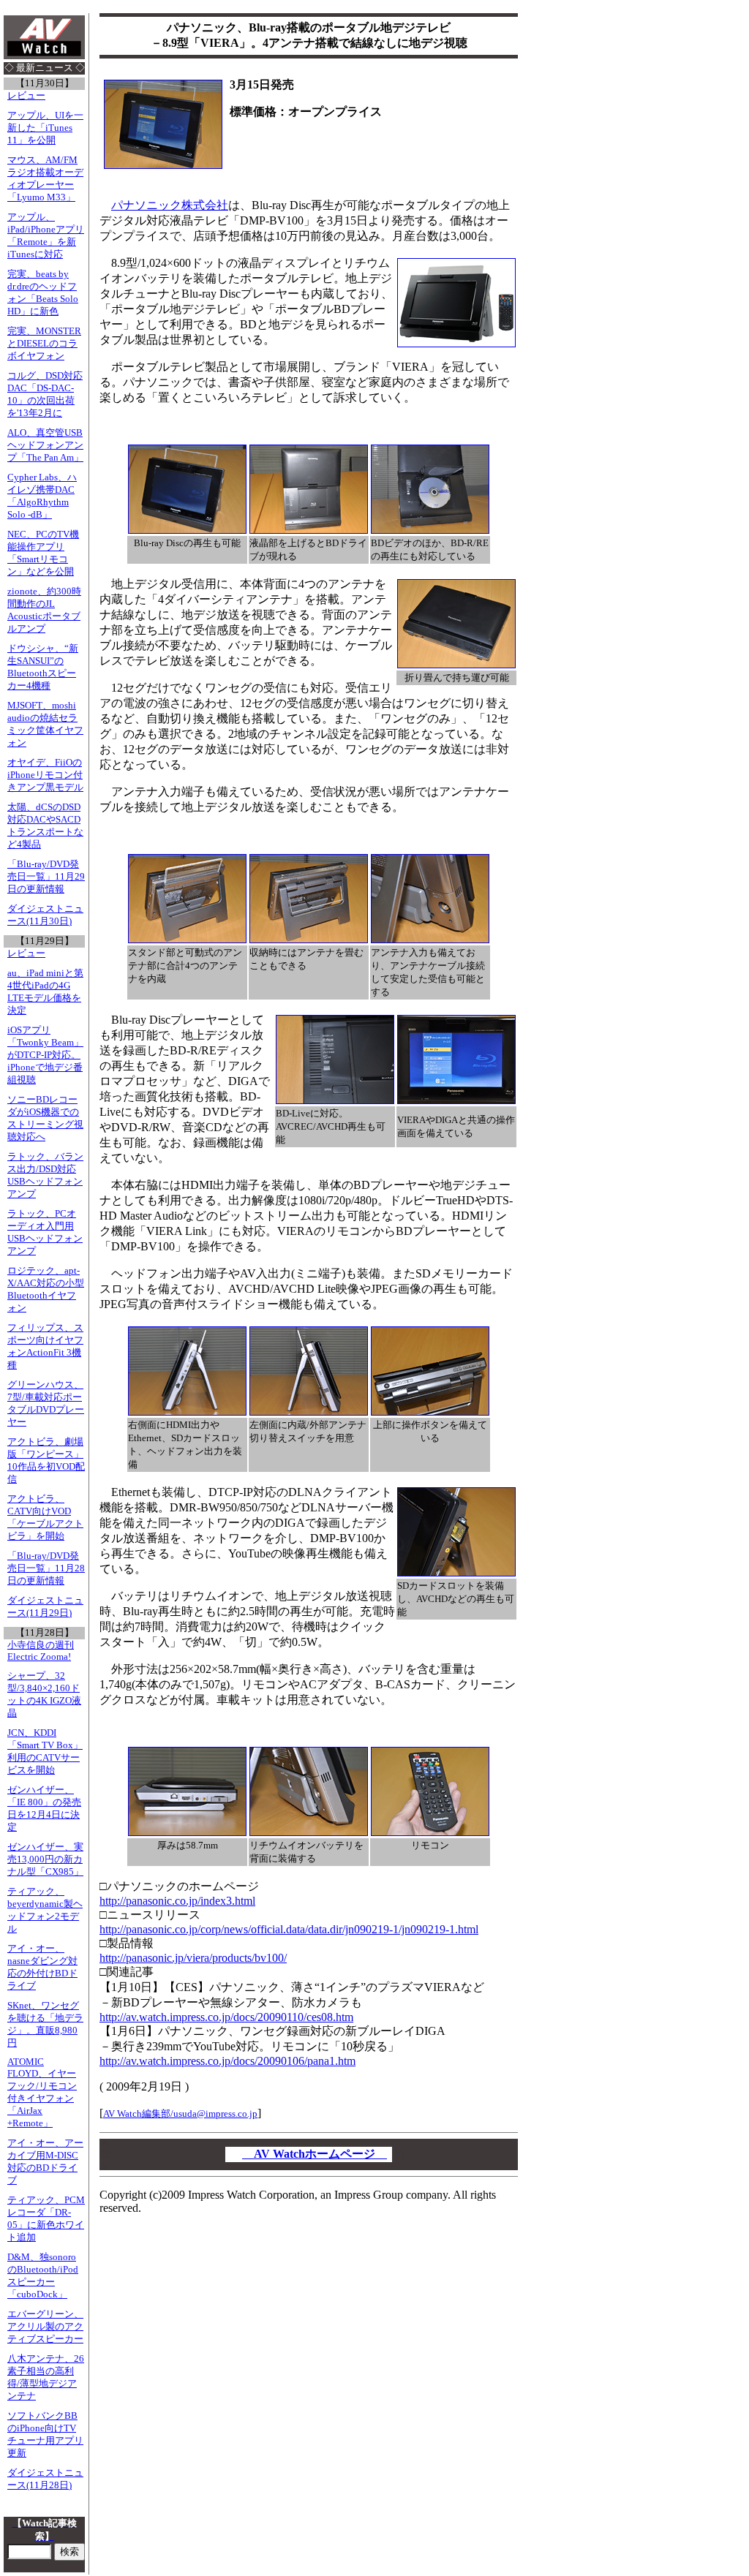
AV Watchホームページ (315, 2154)
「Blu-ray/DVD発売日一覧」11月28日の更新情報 (46, 1568)
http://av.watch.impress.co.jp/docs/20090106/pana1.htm (227, 2061)
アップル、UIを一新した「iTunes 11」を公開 (45, 128)
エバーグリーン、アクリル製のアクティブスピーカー (45, 2327)
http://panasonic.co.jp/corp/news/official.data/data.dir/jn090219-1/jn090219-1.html (289, 1929)
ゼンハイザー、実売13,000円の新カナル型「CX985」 (45, 1859)
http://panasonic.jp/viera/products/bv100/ (193, 1958)
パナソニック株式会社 (170, 205)
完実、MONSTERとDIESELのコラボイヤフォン (44, 344)
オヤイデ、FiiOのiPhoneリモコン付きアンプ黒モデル (45, 775)
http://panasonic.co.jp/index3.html (177, 1901)
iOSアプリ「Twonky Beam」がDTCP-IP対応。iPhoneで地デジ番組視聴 (45, 1055)
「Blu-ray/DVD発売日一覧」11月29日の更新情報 (46, 877)
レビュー (26, 96)
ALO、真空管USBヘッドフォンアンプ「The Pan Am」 (45, 445)
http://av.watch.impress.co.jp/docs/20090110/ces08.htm (226, 2017)
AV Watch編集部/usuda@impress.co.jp (180, 2114)
